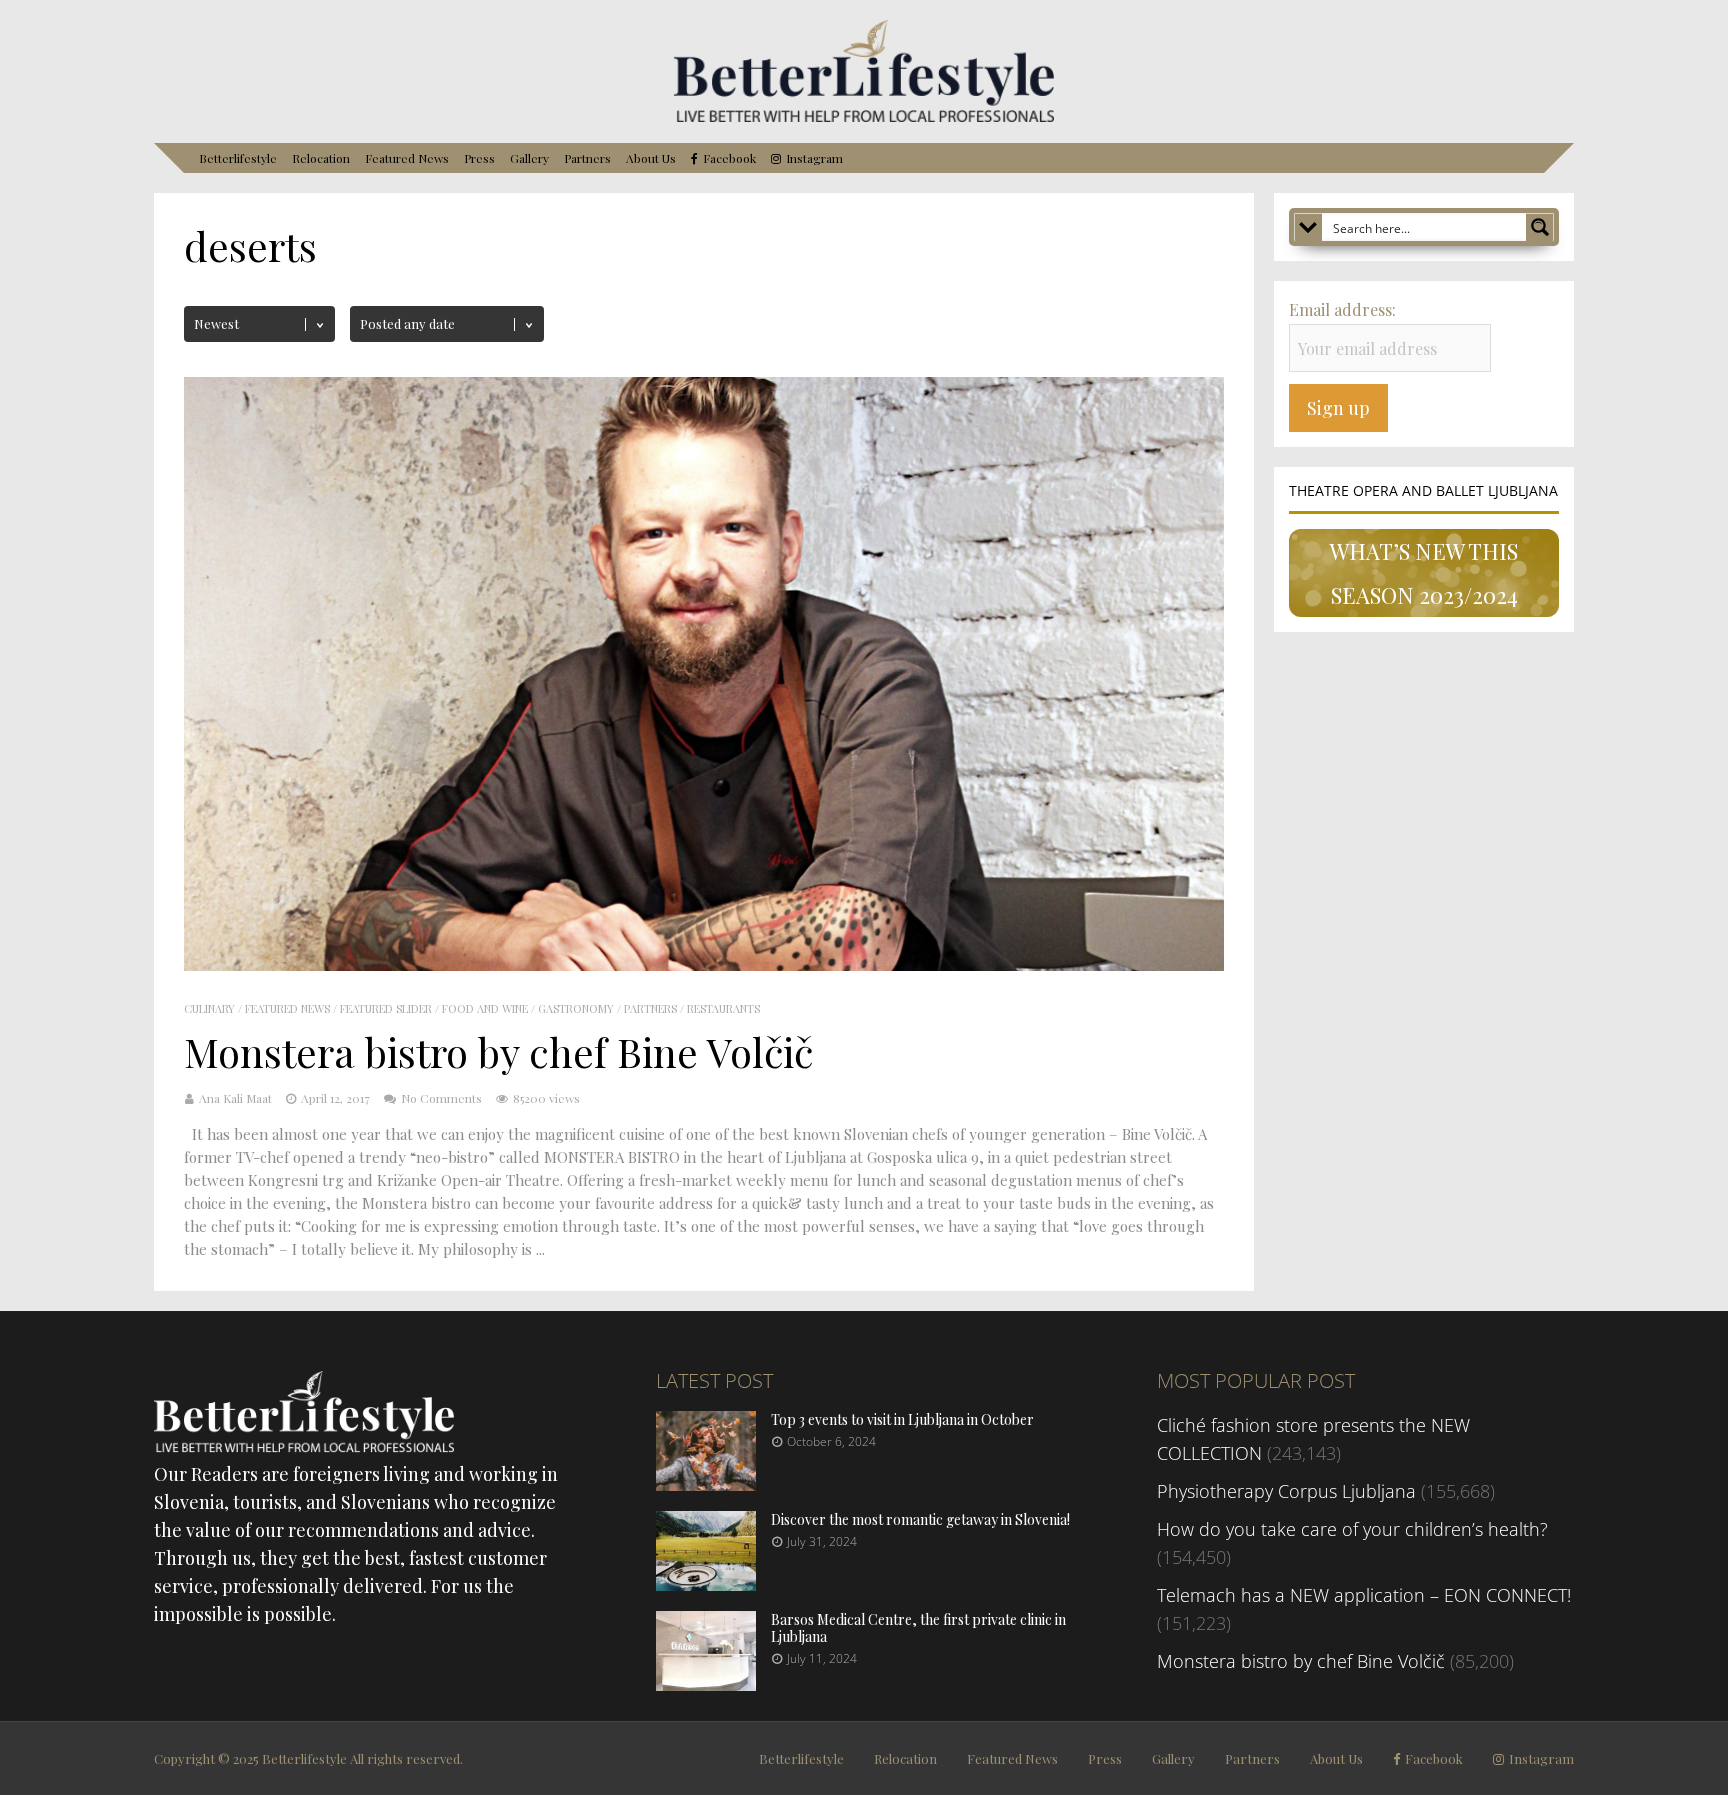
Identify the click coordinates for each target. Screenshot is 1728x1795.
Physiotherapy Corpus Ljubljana (1286, 1491)
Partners (587, 158)
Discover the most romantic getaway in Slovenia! (920, 1519)
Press (479, 158)
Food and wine (485, 1008)
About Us (651, 158)
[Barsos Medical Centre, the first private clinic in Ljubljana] (706, 1684)
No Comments (441, 1098)
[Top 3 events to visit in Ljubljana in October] (706, 1484)
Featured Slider (386, 1008)
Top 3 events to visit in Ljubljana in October (902, 1419)
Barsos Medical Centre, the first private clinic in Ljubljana (918, 1628)
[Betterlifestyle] (864, 118)
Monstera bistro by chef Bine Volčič (498, 1051)
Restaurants (723, 1008)
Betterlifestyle (238, 158)
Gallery (529, 158)
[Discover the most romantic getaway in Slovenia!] (706, 1584)
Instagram (814, 158)
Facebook (729, 158)
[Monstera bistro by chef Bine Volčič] (704, 964)
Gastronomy (576, 1008)
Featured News (407, 158)
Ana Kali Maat (235, 1098)
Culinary (209, 1008)
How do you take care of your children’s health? (1352, 1529)
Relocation (321, 158)
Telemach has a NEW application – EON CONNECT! (1364, 1595)
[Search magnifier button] (1540, 227)
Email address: (1342, 309)
